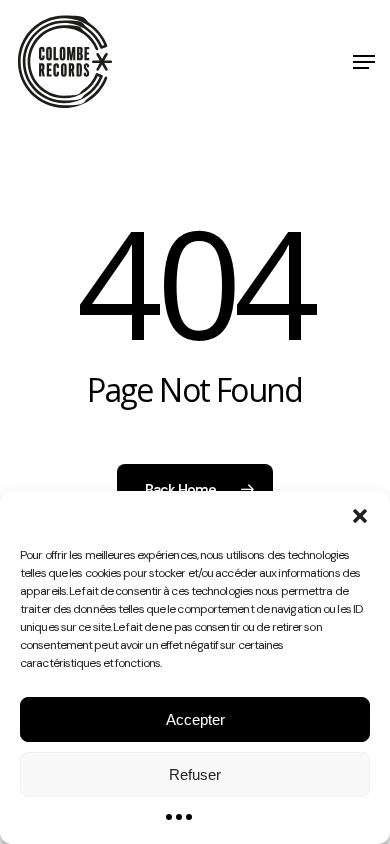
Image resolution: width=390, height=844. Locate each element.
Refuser (195, 774)
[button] (360, 516)
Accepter (195, 719)
